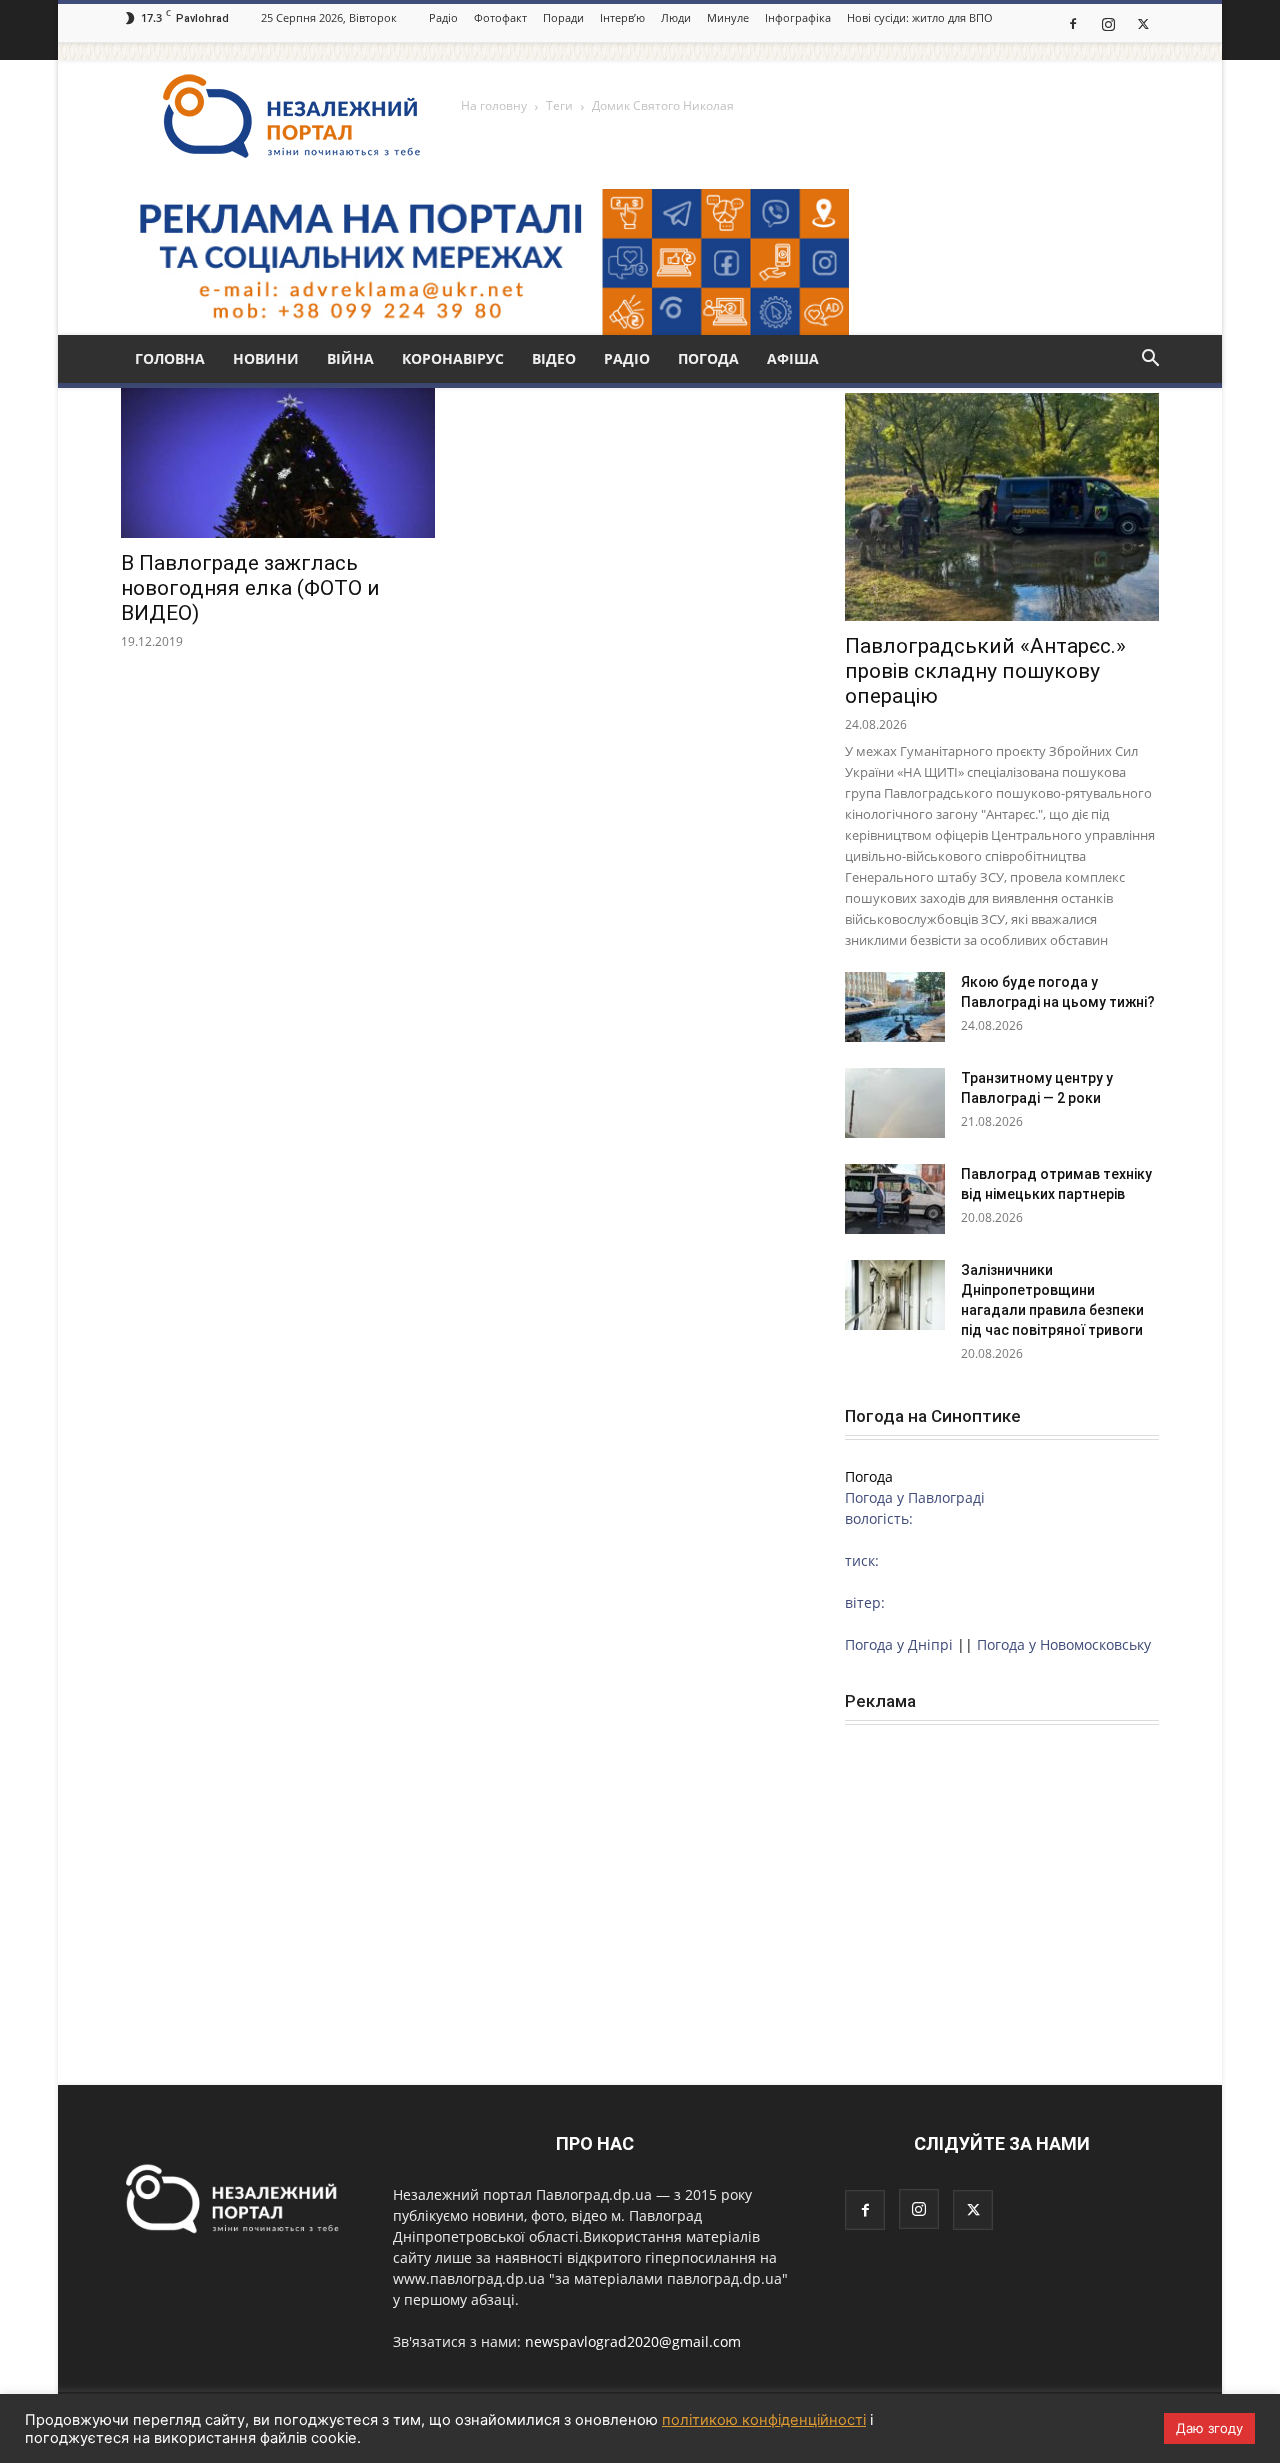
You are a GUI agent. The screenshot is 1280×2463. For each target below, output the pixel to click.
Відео (554, 358)
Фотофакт (500, 17)
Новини (266, 358)
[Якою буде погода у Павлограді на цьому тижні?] (895, 1007)
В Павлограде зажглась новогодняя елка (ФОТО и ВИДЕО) (250, 588)
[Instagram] (1108, 23)
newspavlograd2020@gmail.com (633, 2341)
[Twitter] (1143, 23)
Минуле (728, 17)
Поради (563, 17)
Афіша (793, 358)
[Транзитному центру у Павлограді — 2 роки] (895, 1103)
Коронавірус (453, 358)
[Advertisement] (1002, 1876)
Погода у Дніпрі (899, 1644)
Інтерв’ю (622, 17)
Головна (170, 358)
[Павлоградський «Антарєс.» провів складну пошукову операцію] (1002, 507)
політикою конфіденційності (764, 2420)
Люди (676, 17)
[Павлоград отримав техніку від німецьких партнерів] (895, 1199)
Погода (708, 358)
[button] (1150, 360)
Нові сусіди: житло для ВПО (920, 17)
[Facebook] (1073, 23)
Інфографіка (798, 17)
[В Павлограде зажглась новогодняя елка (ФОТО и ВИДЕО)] (278, 460)
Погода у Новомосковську (1064, 1644)
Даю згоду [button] (1209, 2428)
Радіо (443, 17)
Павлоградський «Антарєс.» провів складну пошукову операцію (985, 671)
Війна (350, 358)
